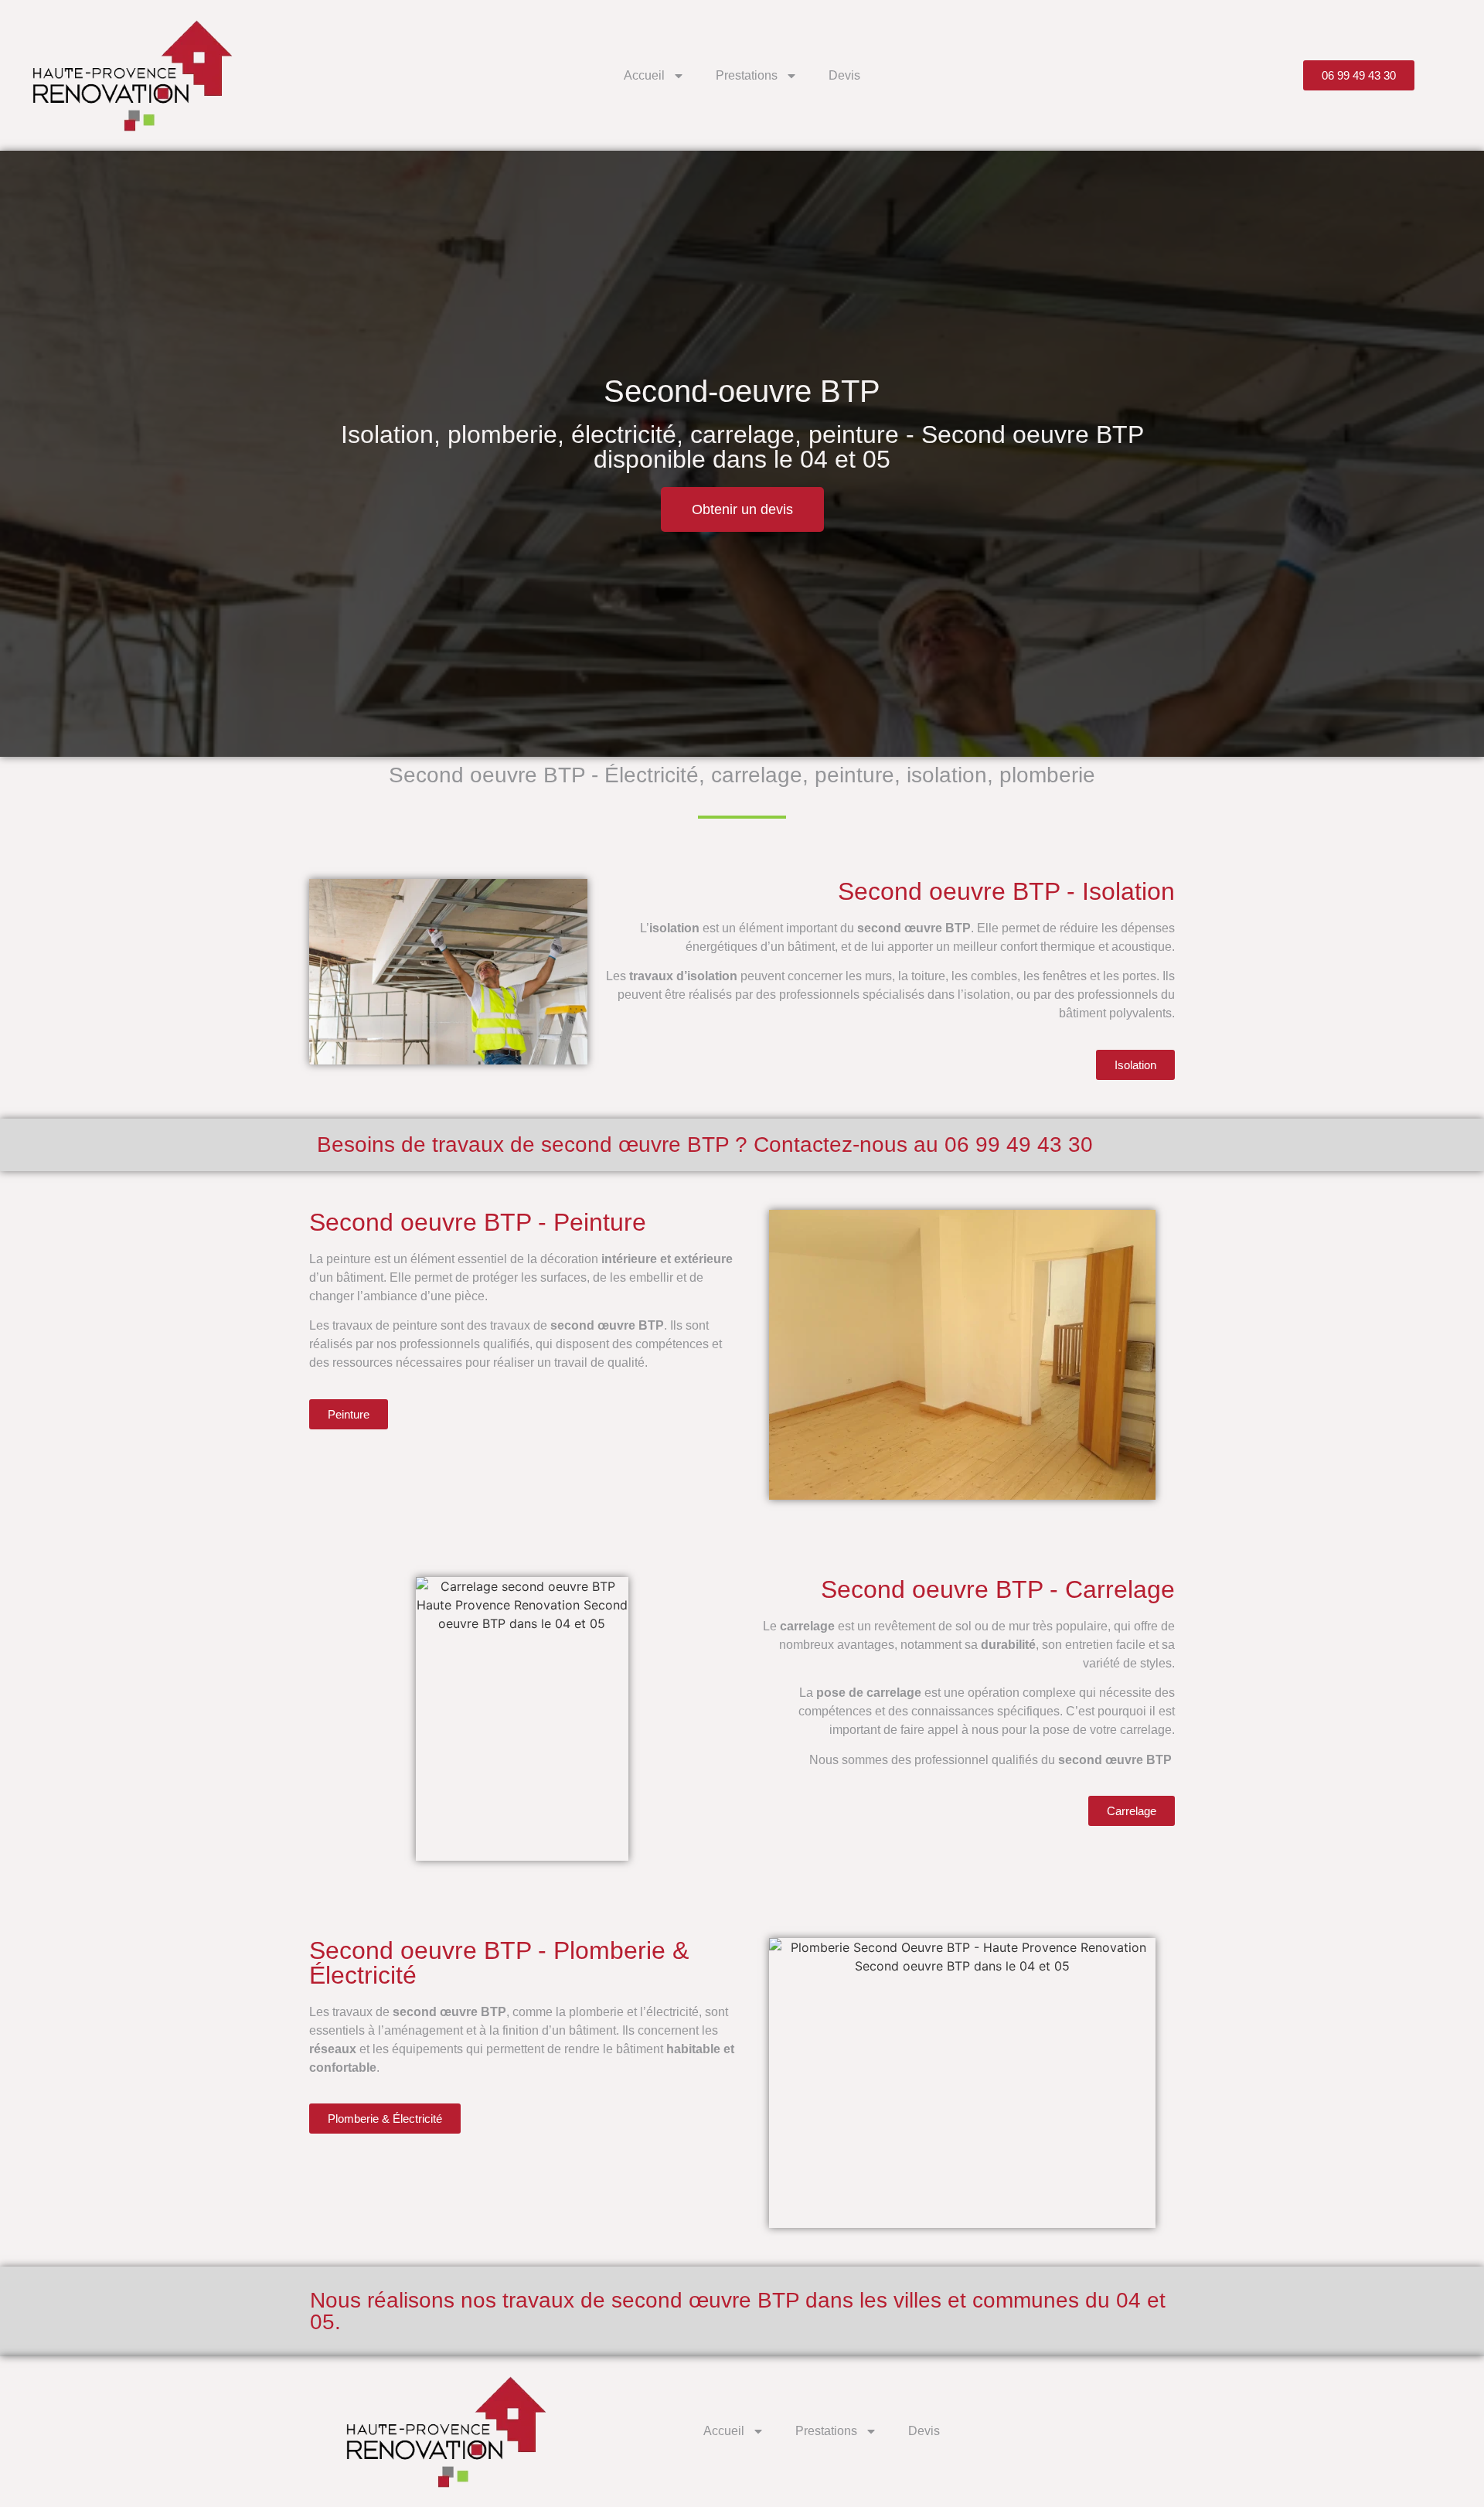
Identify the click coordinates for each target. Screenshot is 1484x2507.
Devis (844, 75)
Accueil (644, 75)
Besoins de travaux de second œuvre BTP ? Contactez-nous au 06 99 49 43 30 (705, 1144)
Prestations (747, 75)
